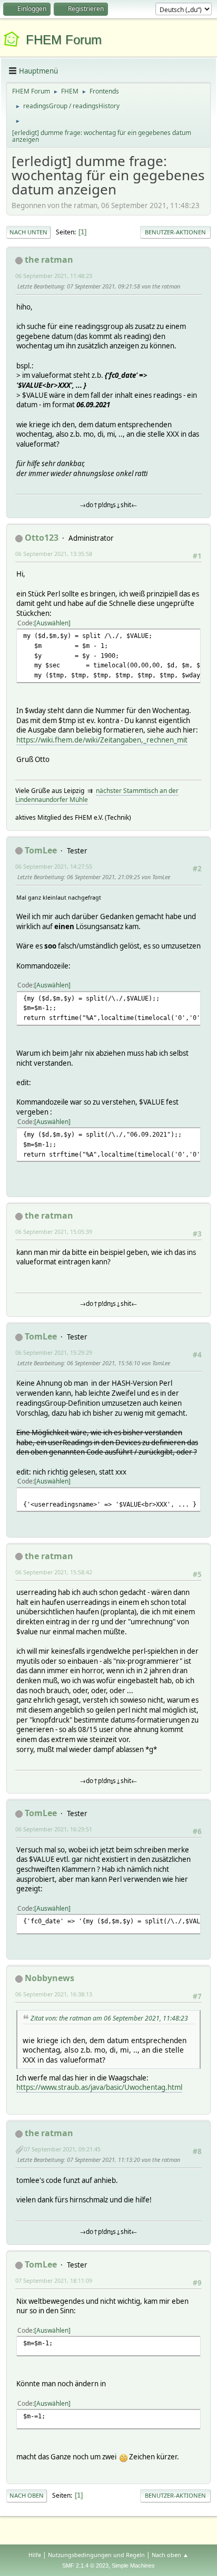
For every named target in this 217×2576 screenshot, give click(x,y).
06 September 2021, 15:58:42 (54, 1572)
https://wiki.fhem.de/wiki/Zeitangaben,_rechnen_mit (102, 740)
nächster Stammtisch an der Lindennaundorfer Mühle (97, 795)
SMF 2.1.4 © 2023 (85, 2565)
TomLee (41, 850)
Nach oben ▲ (170, 2555)
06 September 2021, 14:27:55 (54, 866)
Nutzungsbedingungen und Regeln (96, 2555)
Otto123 (42, 538)
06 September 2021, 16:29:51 (54, 1829)
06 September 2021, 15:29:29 (54, 1352)
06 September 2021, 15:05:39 (54, 1232)
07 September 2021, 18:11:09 (54, 2280)
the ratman (49, 260)
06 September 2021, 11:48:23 (54, 276)
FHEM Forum (64, 40)
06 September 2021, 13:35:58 (54, 554)
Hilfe (35, 2555)
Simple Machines (133, 2565)
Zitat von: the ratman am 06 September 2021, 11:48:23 (109, 2018)
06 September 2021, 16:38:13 (54, 1994)
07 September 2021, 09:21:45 (62, 2149)
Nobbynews (50, 1978)
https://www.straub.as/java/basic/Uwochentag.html (99, 2087)
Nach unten (28, 232)
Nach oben (27, 2495)
